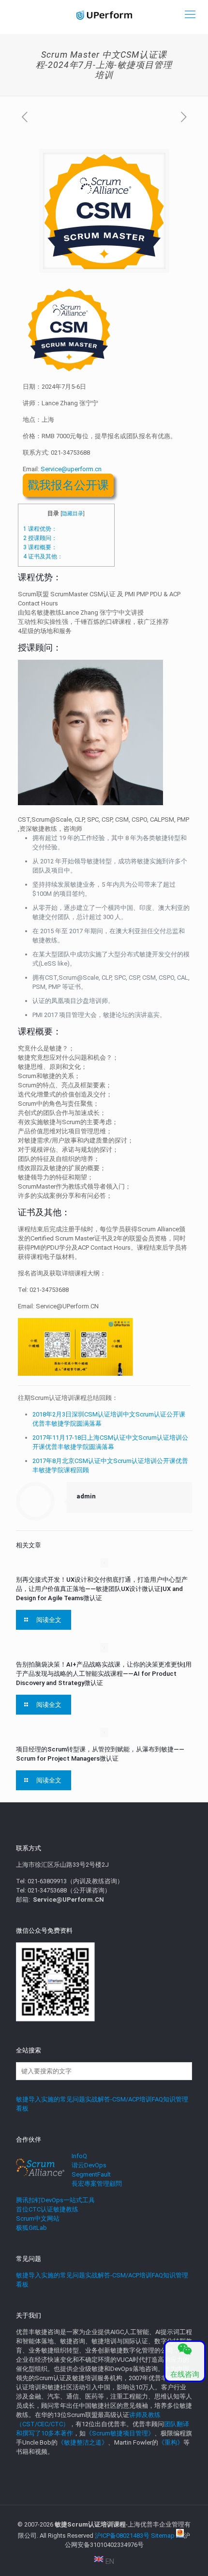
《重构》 (171, 2442)
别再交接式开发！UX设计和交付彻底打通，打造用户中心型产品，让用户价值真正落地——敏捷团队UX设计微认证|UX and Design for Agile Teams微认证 (102, 1589)
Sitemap (163, 2536)
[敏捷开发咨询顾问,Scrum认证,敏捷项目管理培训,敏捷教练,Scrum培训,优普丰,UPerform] (104, 15)
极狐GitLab (31, 2228)
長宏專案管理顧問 (97, 2184)
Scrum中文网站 (38, 2218)
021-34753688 (70, 453)
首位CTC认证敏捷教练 (47, 2209)
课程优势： (40, 529)
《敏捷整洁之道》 (83, 2442)
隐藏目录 (73, 514)
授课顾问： (40, 538)
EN (109, 2561)
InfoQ (79, 2156)
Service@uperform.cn (71, 469)
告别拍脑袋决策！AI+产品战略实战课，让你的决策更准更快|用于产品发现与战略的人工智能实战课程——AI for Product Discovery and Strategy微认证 (104, 1674)
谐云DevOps (89, 2165)
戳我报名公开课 (68, 485)
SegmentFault (91, 2174)
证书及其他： (43, 557)
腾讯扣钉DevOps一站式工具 (55, 2200)
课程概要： (40, 547)
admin (86, 1496)
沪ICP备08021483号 (122, 2536)
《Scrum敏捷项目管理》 (120, 2433)
